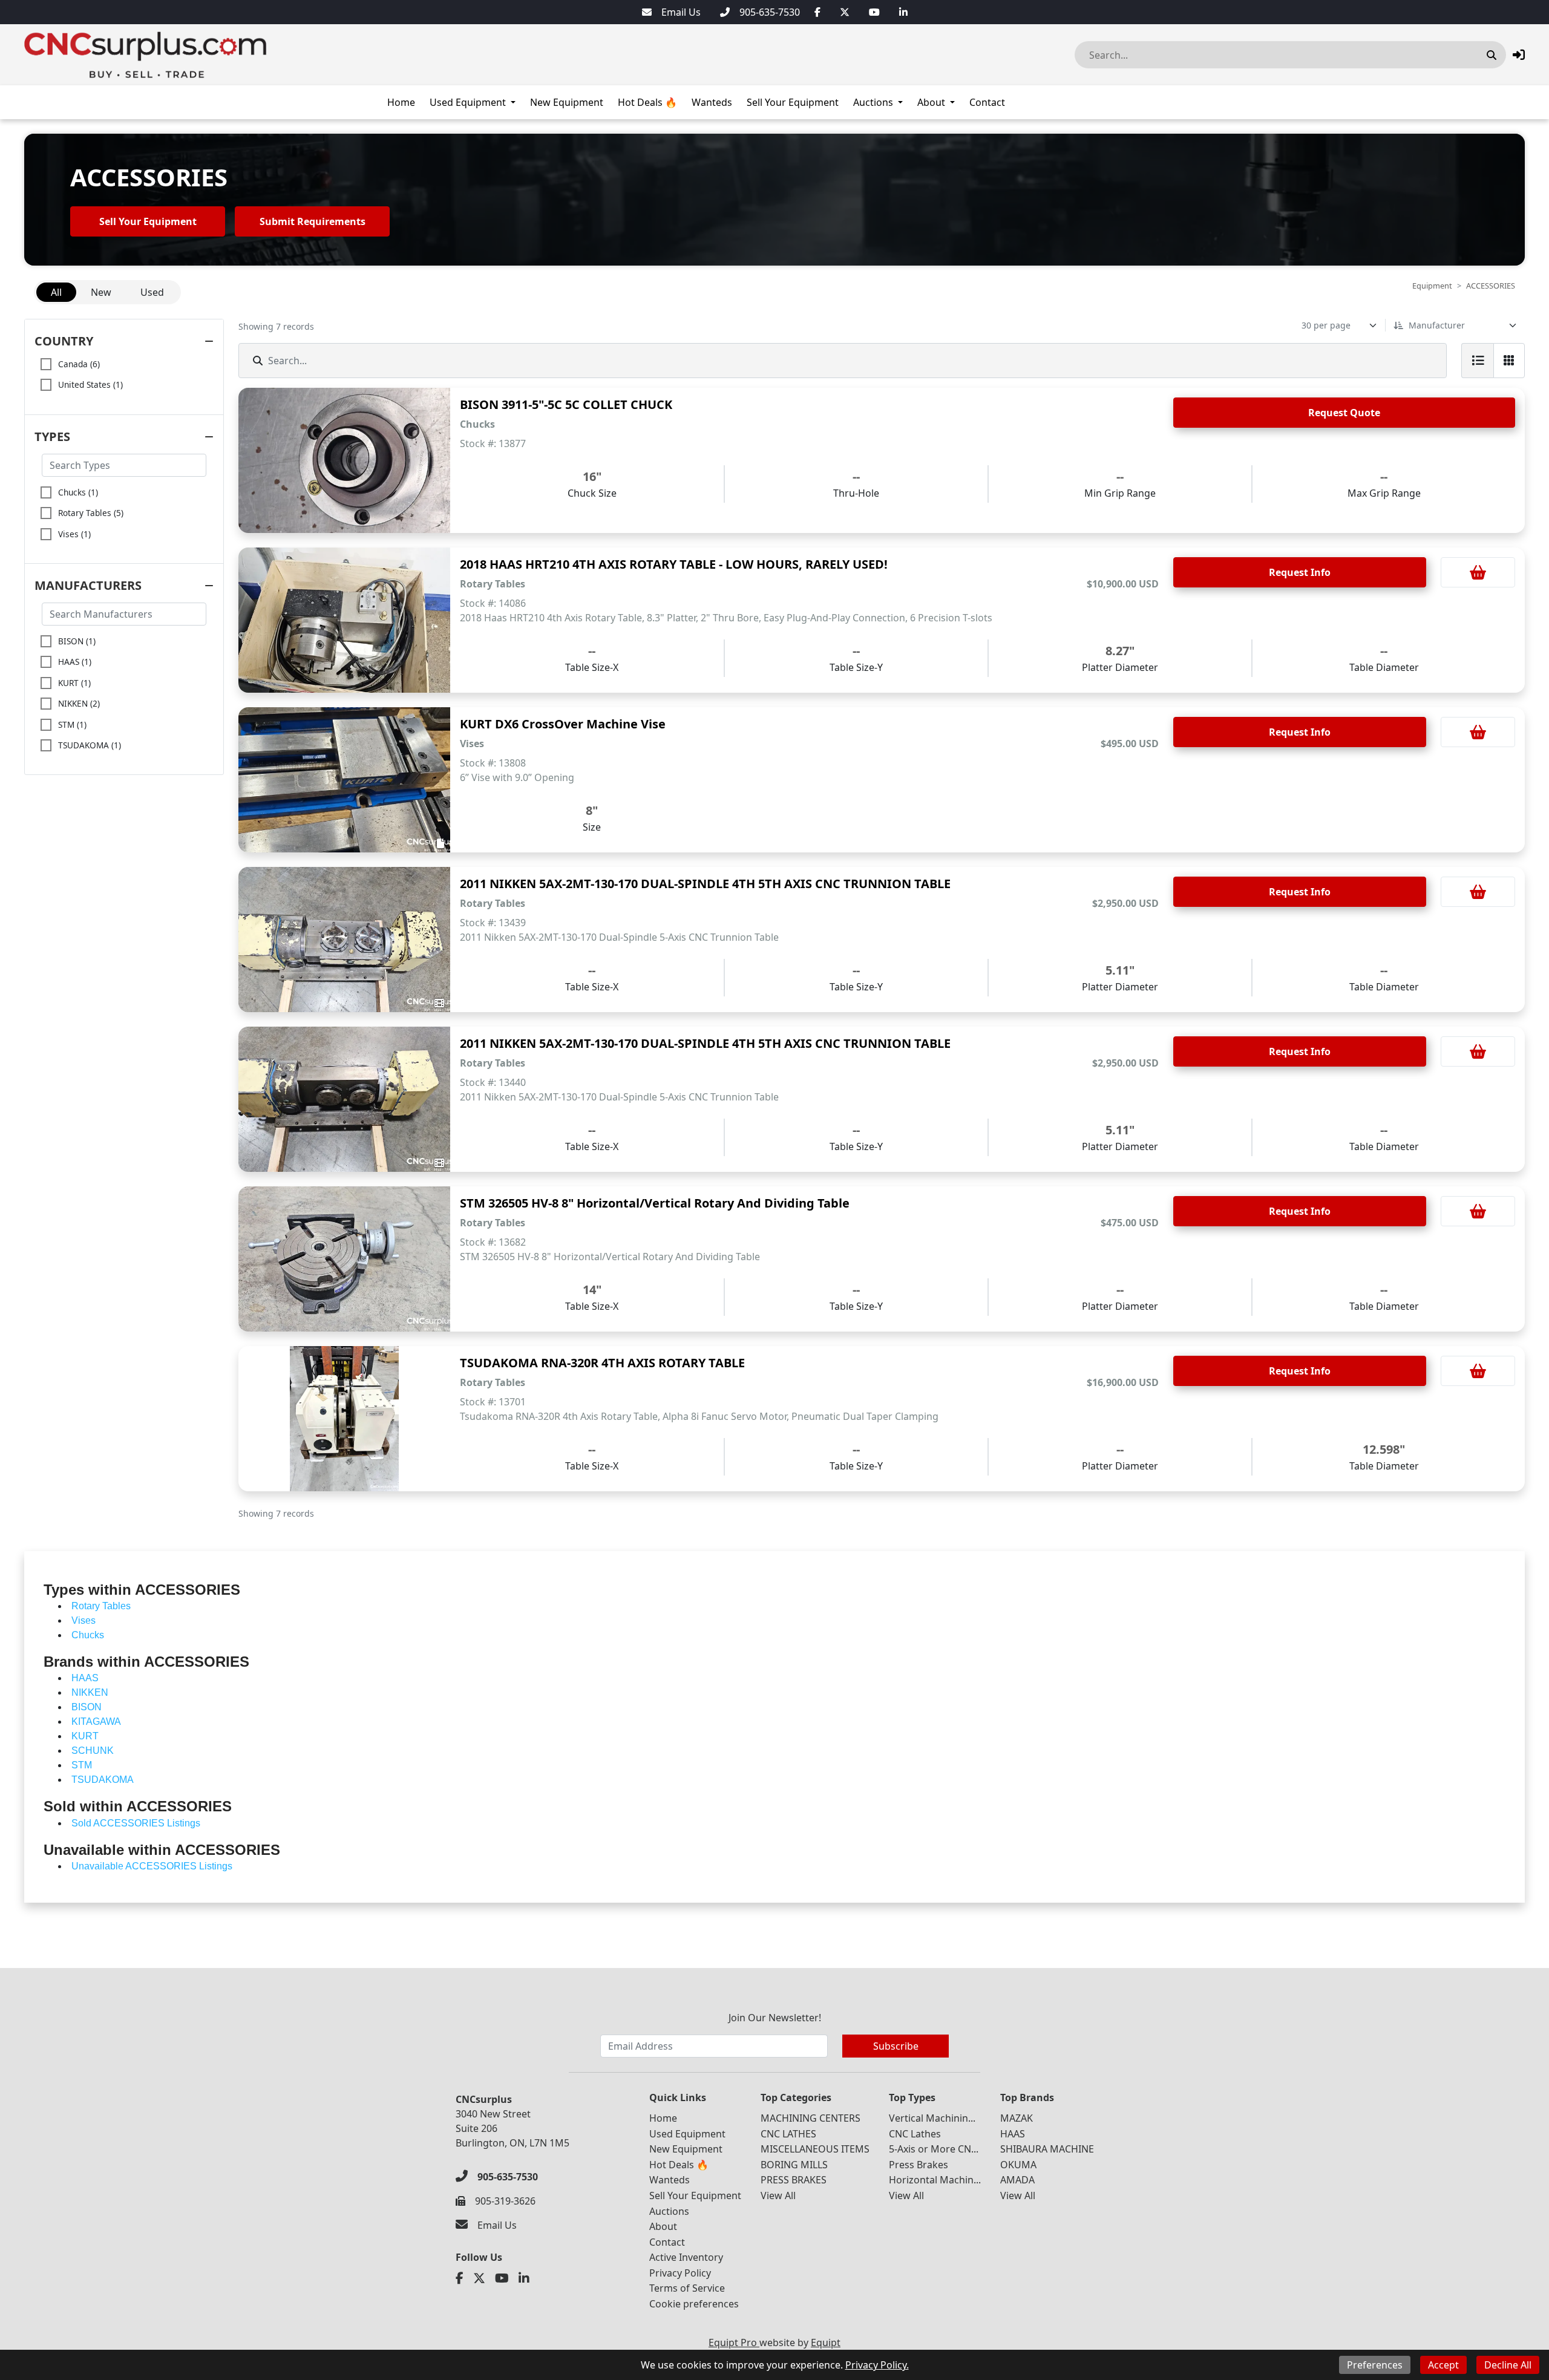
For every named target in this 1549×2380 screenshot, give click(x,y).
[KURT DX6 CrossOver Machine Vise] (344, 780)
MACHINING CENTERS (811, 2118)
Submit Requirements (313, 221)
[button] (1519, 55)
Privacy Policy (680, 2273)
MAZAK (1017, 2118)
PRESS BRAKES (794, 2180)
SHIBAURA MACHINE (1047, 2149)
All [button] (56, 292)
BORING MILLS (794, 2165)
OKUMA (1018, 2165)
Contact (987, 102)
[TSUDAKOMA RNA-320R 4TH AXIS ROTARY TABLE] (344, 1419)
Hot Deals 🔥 (647, 102)
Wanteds (712, 102)
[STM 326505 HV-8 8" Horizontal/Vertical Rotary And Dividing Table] (344, 1259)
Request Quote (1344, 413)
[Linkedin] (903, 12)
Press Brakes (919, 2165)
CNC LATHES (788, 2134)
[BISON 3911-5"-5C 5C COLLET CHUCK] (344, 460)
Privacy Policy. (877, 2365)
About (931, 102)
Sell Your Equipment (793, 102)
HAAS (1013, 2134)
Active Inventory (686, 2257)
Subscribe (896, 2046)
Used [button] (152, 292)
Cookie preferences (694, 2304)
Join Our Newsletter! (775, 2018)
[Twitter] (845, 12)
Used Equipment (468, 102)
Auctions (873, 102)
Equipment (1432, 286)
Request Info (1300, 572)
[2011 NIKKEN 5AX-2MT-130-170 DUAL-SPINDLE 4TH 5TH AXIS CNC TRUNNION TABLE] (344, 940)
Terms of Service (687, 2288)
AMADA (1017, 2180)
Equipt (826, 2342)
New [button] (101, 292)
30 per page (1326, 325)
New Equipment (567, 102)
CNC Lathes (915, 2134)
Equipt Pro (734, 2342)
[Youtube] (874, 12)
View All (778, 2195)
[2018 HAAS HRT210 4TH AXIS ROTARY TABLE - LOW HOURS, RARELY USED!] (344, 620)
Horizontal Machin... (935, 2180)
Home (401, 102)
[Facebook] (817, 12)
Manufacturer (1437, 325)
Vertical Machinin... (932, 2118)
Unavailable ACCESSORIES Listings (152, 1866)
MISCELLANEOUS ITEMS (815, 2149)
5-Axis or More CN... (934, 2149)
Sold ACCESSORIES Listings (136, 1823)
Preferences (1375, 2365)
